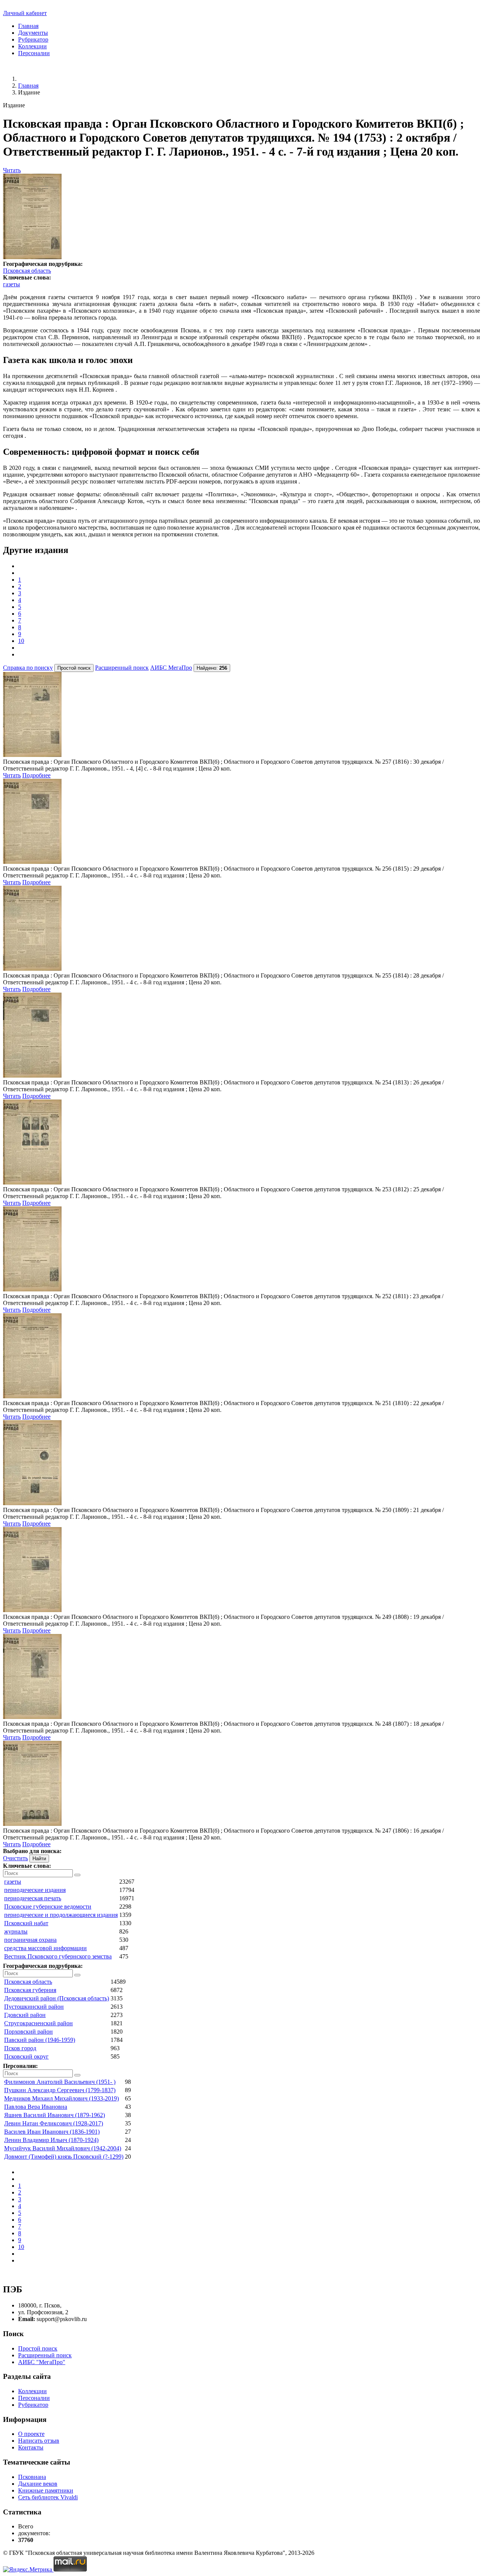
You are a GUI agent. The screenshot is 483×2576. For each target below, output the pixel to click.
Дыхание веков (38, 2484)
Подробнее (36, 775)
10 (21, 641)
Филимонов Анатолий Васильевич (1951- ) (60, 2082)
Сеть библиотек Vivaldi (48, 2497)
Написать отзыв (39, 2441)
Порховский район (28, 2032)
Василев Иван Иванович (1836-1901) (52, 2132)
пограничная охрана (30, 1940)
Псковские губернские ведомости (48, 1907)
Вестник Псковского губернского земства (58, 1956)
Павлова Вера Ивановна (36, 2107)
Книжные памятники (46, 2490)
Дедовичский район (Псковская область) (57, 1998)
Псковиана (32, 2477)
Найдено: (212, 668)
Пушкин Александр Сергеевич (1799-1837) (60, 2090)
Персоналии (34, 53)
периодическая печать (33, 1898)
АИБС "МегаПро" (42, 2362)
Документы (33, 33)
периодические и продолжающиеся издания (61, 1915)
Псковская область (27, 271)
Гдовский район (25, 2015)
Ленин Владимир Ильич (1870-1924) (51, 2140)
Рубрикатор (33, 39)
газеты (12, 284)
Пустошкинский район (34, 2007)
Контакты (31, 2447)
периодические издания (35, 1890)
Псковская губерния (30, 1990)
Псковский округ (26, 2056)
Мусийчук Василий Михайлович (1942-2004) (63, 2148)
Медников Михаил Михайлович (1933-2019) (62, 2098)
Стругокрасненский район (38, 2023)
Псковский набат (26, 1923)
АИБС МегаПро (171, 668)
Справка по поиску (28, 668)
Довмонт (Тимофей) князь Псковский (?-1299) (64, 2157)
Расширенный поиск (122, 668)
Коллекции (32, 46)
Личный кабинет (25, 13)
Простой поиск (38, 2348)
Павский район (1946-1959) (40, 2040)
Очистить (15, 1858)
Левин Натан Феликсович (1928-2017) (54, 2123)
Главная (28, 26)
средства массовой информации (45, 1948)
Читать (12, 170)
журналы (16, 1931)
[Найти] (77, 1875)
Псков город (20, 2048)
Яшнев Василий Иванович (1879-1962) (55, 2115)
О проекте (31, 2434)
